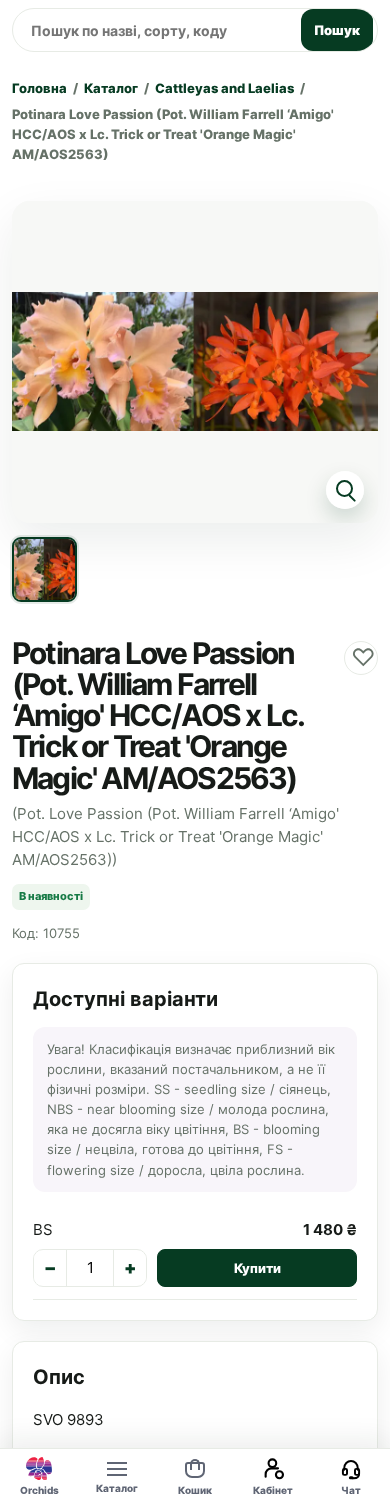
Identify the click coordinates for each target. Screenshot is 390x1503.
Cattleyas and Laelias (224, 88)
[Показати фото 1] (44, 569)
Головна (39, 88)
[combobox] (153, 30)
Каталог (111, 88)
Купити (257, 1268)
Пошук (337, 30)
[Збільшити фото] (195, 362)
